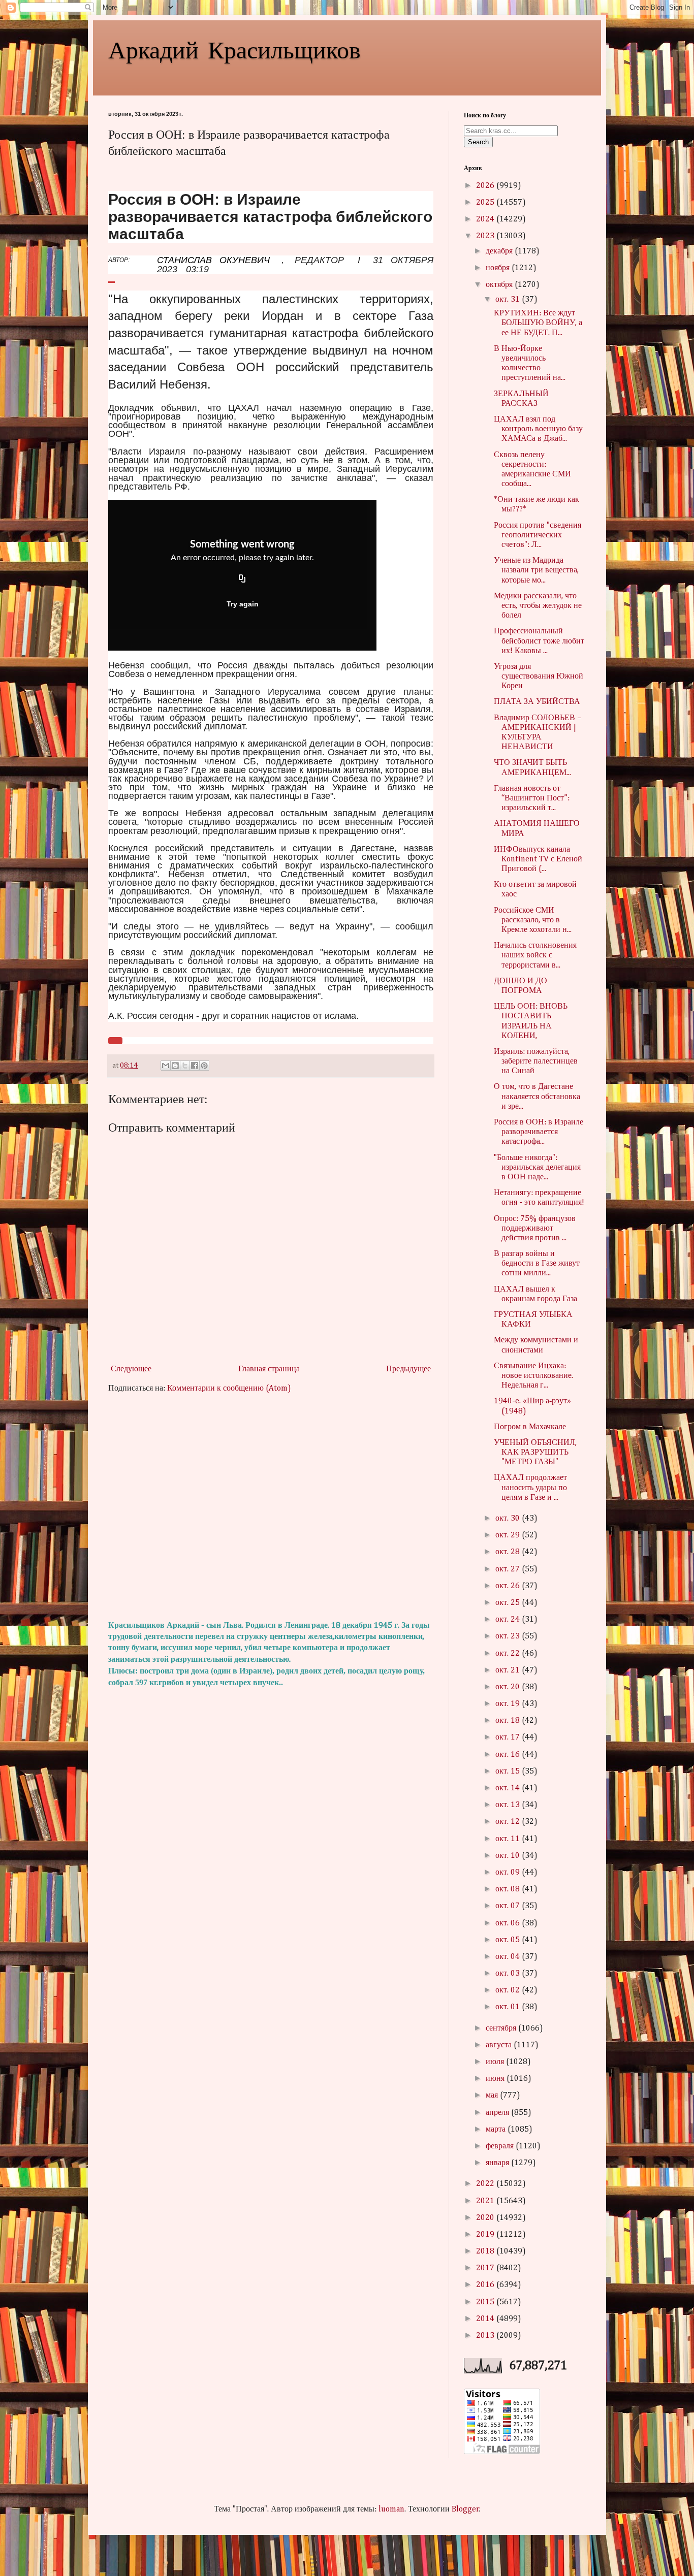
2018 (486, 2251)
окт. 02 (509, 1990)
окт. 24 (509, 1620)
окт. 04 (509, 1957)
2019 (486, 2235)
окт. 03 (509, 1974)
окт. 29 (509, 1535)
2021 (486, 2201)
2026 (486, 186)
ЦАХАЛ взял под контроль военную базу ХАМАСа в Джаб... (538, 429)
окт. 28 (509, 1552)
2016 (486, 2285)
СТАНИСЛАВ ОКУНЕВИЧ (213, 260)
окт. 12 (509, 1822)
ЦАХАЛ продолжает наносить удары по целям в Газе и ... (530, 1488)
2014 (486, 2319)
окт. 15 (509, 1772)
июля (496, 2062)
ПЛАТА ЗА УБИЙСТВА (537, 702)
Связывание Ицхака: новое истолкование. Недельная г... (533, 1376)
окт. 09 (509, 1873)
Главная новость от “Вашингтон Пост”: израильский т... (532, 798)
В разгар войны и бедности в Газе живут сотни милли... (537, 1264)
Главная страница (269, 1369)
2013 (486, 2336)
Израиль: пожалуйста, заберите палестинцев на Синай (536, 1061)
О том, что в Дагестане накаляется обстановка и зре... (537, 1097)
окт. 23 (509, 1636)
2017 (486, 2268)
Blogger (465, 2509)
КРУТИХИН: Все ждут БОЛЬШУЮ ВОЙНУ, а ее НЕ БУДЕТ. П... (538, 323)
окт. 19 (509, 1704)
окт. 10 (509, 1856)
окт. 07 (509, 1906)
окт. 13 (509, 1805)
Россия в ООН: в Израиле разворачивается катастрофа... (539, 1132)
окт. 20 (509, 1687)
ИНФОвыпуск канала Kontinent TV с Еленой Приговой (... (538, 859)
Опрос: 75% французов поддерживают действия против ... (535, 1229)
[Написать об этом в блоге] (175, 1066)
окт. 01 (509, 2007)
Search (478, 142)
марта (497, 2130)
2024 (486, 219)
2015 (486, 2302)
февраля (501, 2146)
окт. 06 (509, 1923)
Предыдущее (408, 1369)
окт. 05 (509, 1940)
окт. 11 (509, 1839)
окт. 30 (509, 1519)
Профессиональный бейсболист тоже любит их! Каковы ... (539, 641)
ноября (499, 268)
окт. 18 (509, 1721)
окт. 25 (509, 1603)
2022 (486, 2184)
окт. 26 (509, 1586)
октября (500, 285)
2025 (486, 203)
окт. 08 (509, 1889)
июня (496, 2079)
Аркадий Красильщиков (234, 49)
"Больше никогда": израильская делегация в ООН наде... (537, 1168)
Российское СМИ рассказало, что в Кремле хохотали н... (533, 920)
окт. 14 (509, 1788)
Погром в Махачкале (530, 1427)
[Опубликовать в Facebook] (195, 1066)
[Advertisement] (271, 1507)
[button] (115, 1041)
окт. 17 (509, 1737)
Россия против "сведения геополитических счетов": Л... (538, 535)
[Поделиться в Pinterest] (204, 1066)
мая (493, 2096)
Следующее (131, 1369)
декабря (500, 251)
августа (500, 2045)
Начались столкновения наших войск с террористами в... (535, 955)
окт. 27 (509, 1569)
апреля (498, 2113)
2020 (486, 2218)
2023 (486, 236)
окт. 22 (509, 1654)
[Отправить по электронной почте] (166, 1066)
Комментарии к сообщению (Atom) (229, 1389)
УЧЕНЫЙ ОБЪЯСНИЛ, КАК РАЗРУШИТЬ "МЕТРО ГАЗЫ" (535, 1453)
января (498, 2163)
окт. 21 (509, 1670)
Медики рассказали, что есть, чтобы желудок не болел (538, 606)
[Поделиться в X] (185, 1066)
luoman (391, 2509)
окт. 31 (509, 300)
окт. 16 (509, 1755)
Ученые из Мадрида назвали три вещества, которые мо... (536, 570)
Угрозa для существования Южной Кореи (539, 677)
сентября (502, 2028)
